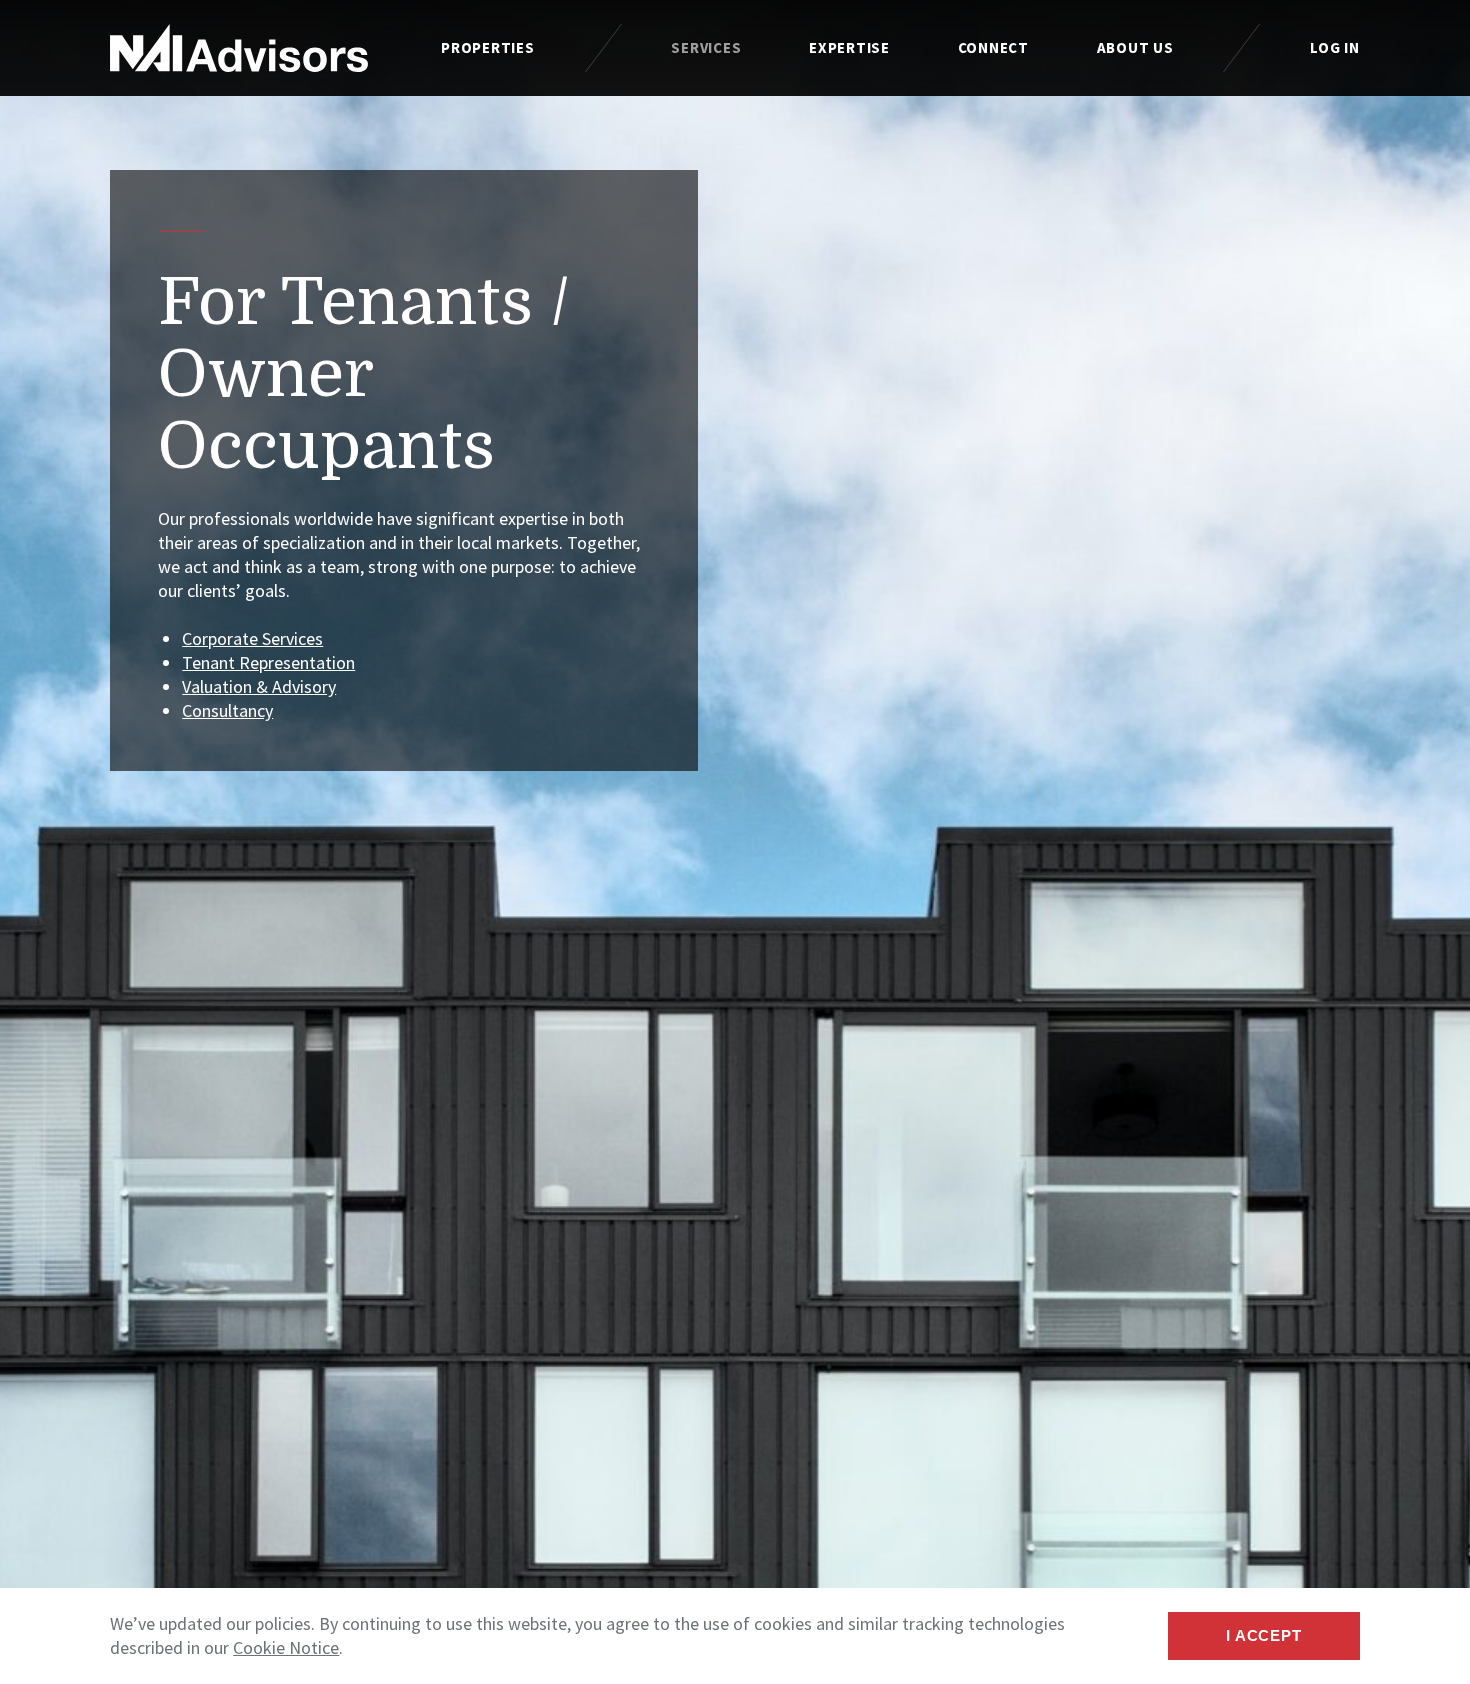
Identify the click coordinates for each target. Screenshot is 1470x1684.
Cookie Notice (286, 1647)
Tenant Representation (268, 662)
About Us (1135, 47)
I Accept (1263, 1635)
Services (706, 47)
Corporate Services (252, 638)
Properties (488, 47)
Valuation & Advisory (259, 686)
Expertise (849, 47)
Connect (993, 47)
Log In (1335, 47)
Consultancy (227, 710)
